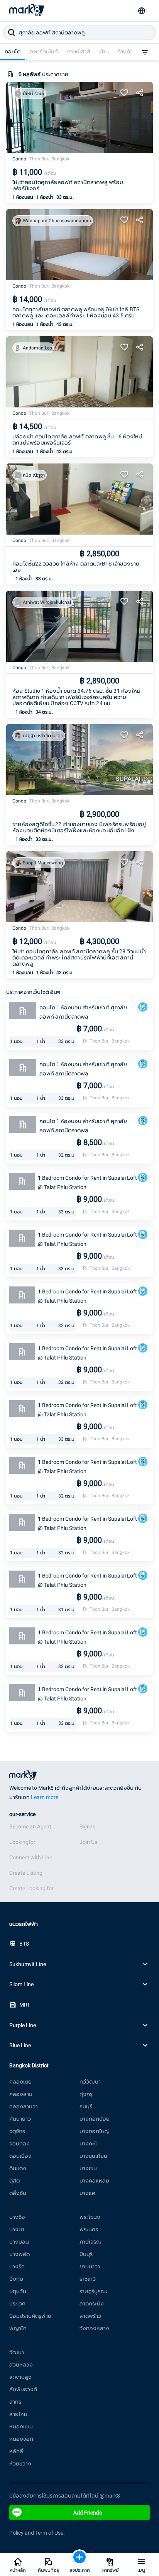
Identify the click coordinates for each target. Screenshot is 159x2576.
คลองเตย (20, 2082)
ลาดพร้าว (90, 2316)
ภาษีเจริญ (90, 2242)
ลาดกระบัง (92, 2303)
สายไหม (18, 2414)
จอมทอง (19, 2143)
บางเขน (88, 2168)
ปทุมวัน (18, 2291)
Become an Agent (30, 1826)
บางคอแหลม (94, 2181)
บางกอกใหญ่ (95, 2131)
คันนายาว (20, 2119)
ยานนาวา (90, 2266)
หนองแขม (21, 2426)
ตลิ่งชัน (18, 2193)
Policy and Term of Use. (37, 2533)
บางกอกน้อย (95, 2119)
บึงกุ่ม (16, 2279)
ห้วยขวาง (20, 2464)
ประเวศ (17, 2303)
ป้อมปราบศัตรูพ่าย (30, 2316)
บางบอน (19, 2242)
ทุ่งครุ (86, 2094)
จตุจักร (17, 2131)
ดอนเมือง (20, 2156)
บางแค (87, 2193)
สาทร (15, 2402)
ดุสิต (14, 2181)
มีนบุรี (86, 2254)
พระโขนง (90, 2217)
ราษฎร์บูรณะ (94, 2291)
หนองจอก (21, 2439)
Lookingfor (22, 1842)
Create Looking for (31, 1888)
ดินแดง (18, 2168)
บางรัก (17, 2266)
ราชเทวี (88, 2279)
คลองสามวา (24, 2106)
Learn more (45, 1797)
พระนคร (89, 2229)
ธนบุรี (86, 2106)
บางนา (17, 2229)
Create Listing (26, 1873)
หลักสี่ (16, 2451)
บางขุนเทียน (93, 2156)
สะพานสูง (20, 2377)
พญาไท (18, 2328)
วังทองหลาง (94, 2328)
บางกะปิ (89, 2143)
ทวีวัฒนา (90, 2082)
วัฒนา (17, 2352)
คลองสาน (21, 2094)
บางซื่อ (17, 2217)
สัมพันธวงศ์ (23, 2389)
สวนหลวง (21, 2365)
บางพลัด (19, 2254)
